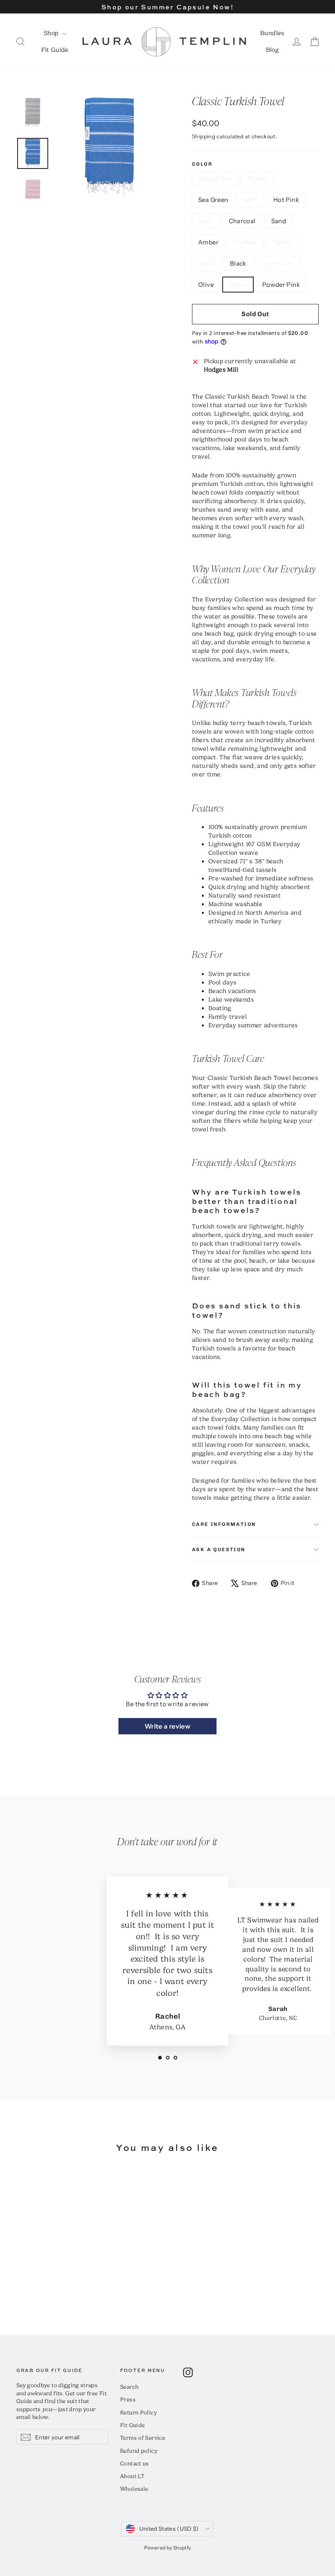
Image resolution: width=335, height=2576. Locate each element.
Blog (272, 50)
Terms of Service (143, 2438)
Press (128, 2399)
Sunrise (245, 242)
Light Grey (278, 263)
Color (202, 164)
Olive (206, 285)
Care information (224, 1524)
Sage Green (215, 178)
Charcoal (242, 221)
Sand (279, 221)
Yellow (282, 242)
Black (238, 263)
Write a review (167, 1726)
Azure (238, 285)
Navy (206, 221)
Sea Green (213, 200)
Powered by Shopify (168, 2548)
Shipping (204, 136)
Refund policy (139, 2451)
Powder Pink (281, 285)
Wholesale (134, 2489)
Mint (251, 200)
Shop (52, 33)
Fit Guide (55, 50)
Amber (208, 242)
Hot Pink (286, 200)
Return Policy (138, 2412)
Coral (206, 263)
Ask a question (219, 1550)
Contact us (135, 2463)
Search (129, 2387)
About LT (132, 2476)
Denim (257, 178)
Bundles (272, 33)
